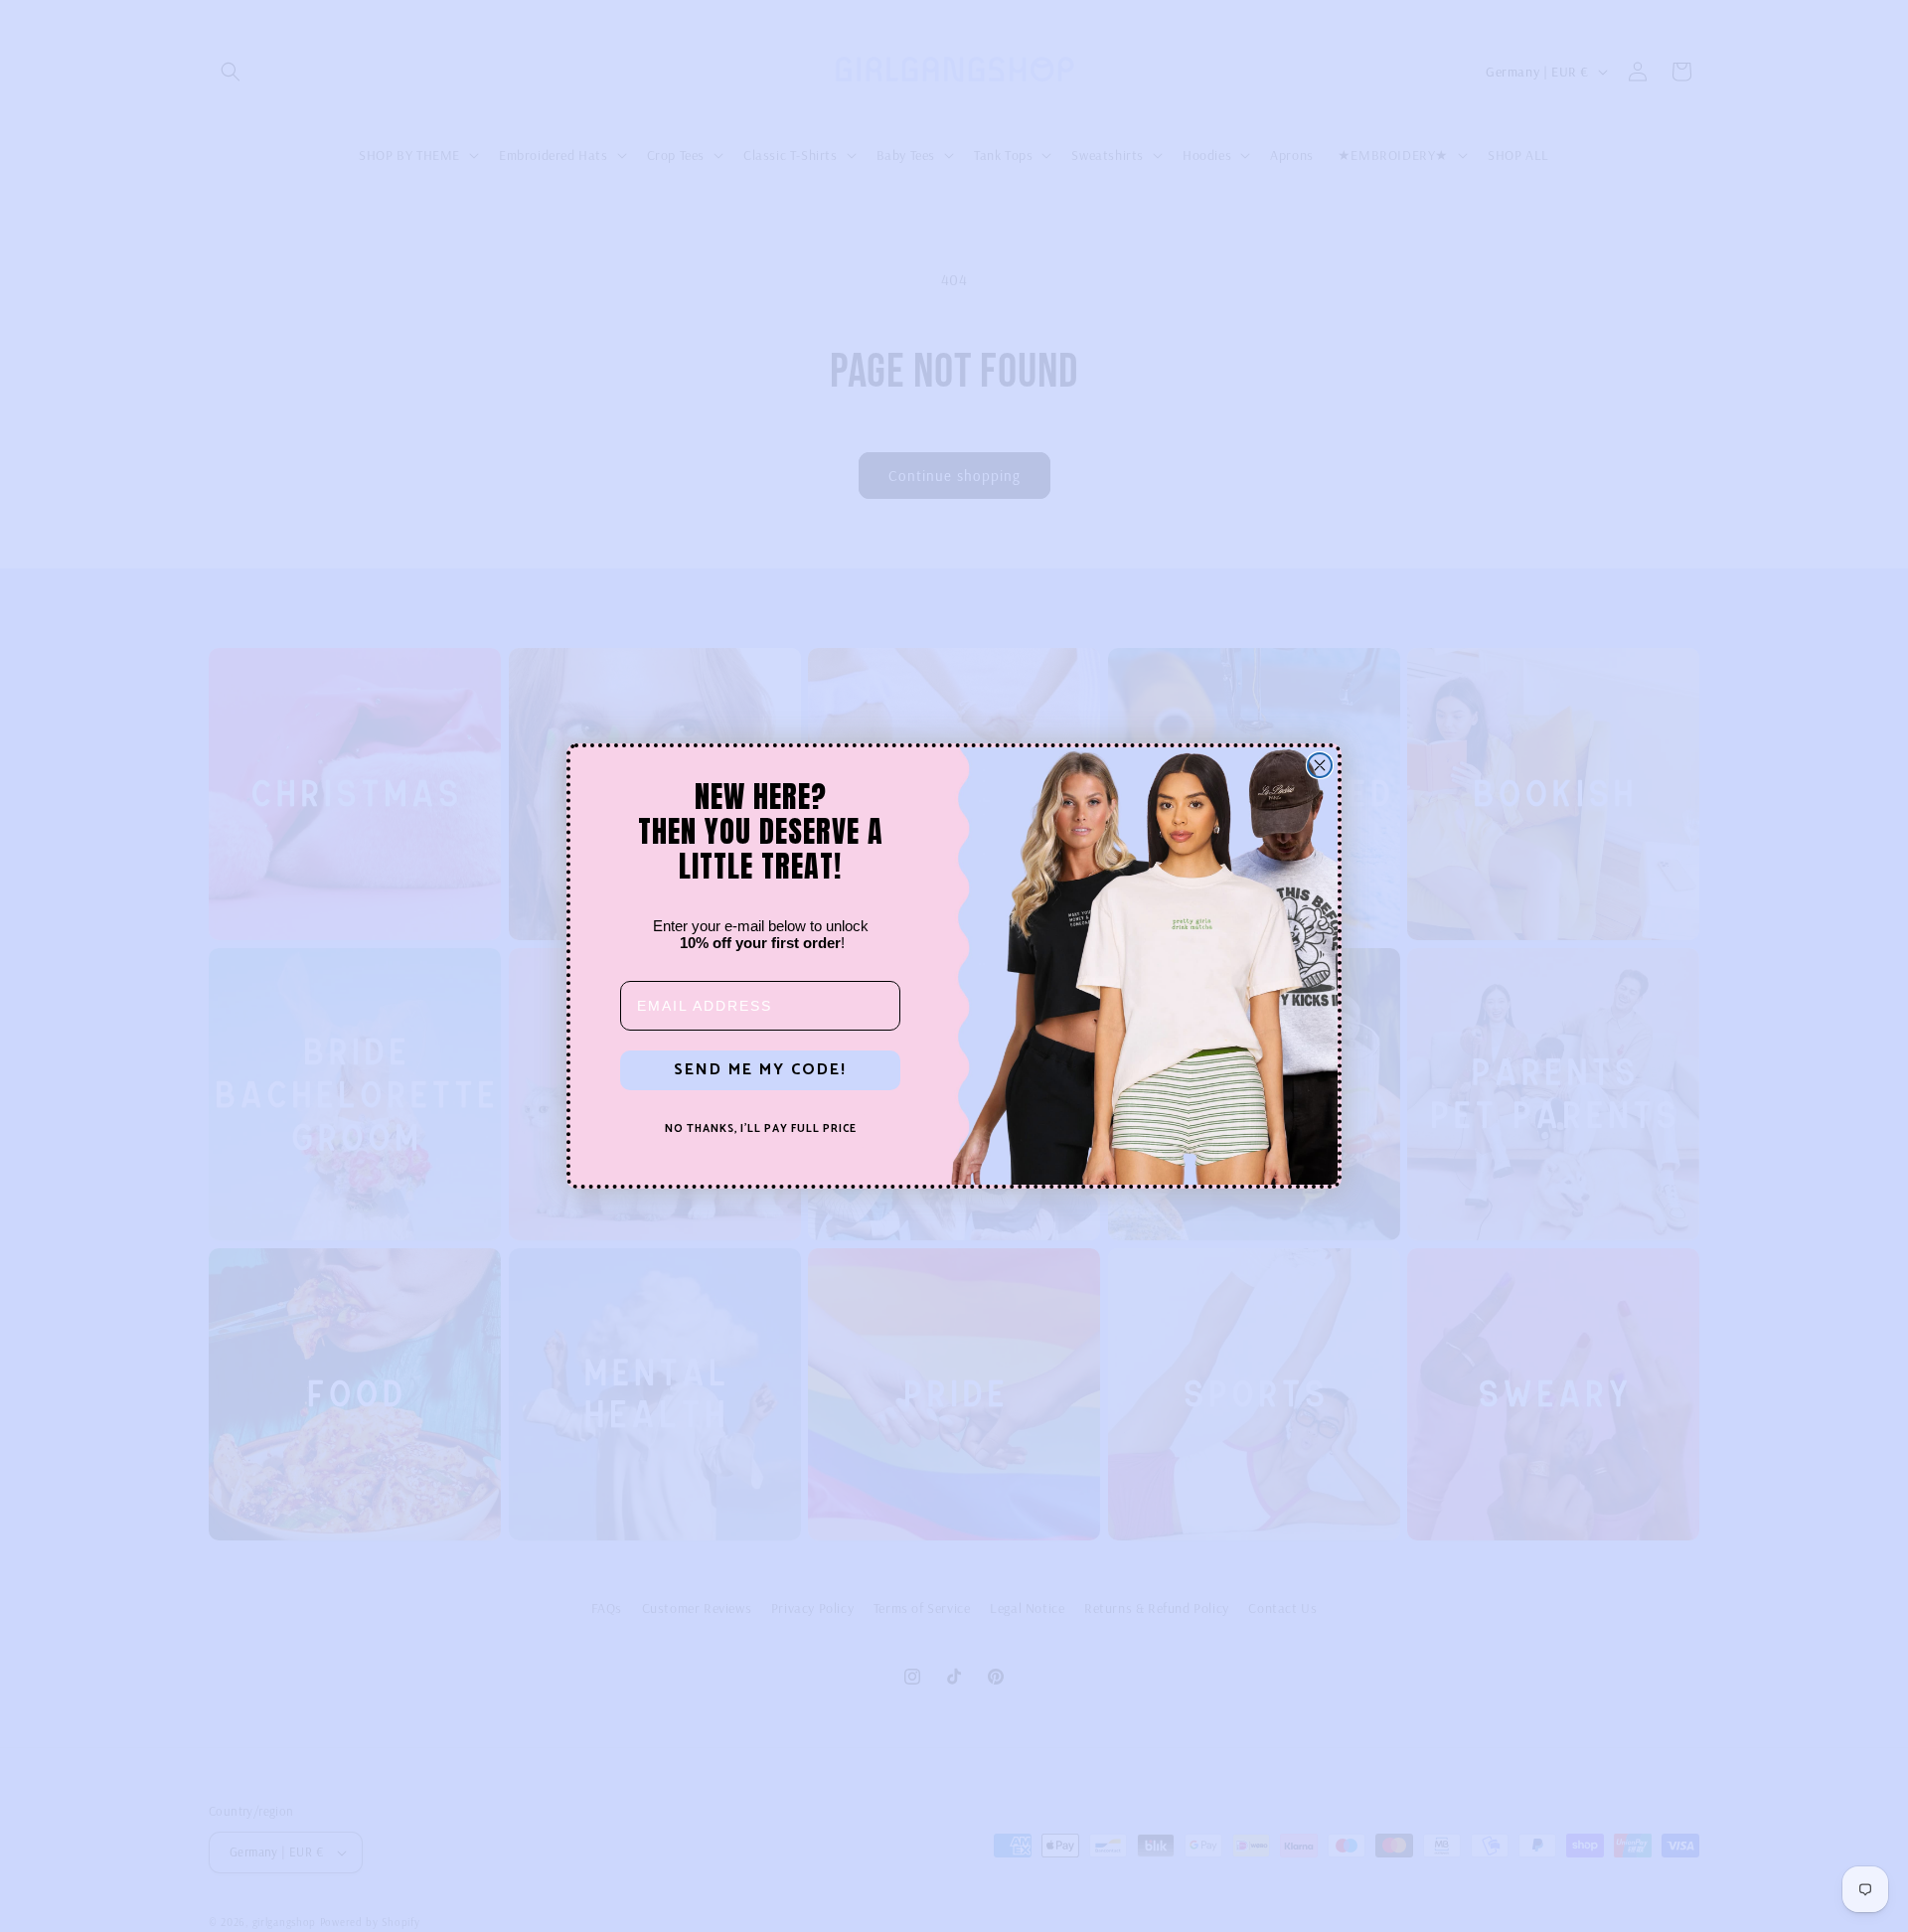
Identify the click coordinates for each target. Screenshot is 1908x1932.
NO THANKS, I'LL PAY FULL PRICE (761, 1129)
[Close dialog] (1320, 765)
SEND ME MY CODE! (760, 1070)
